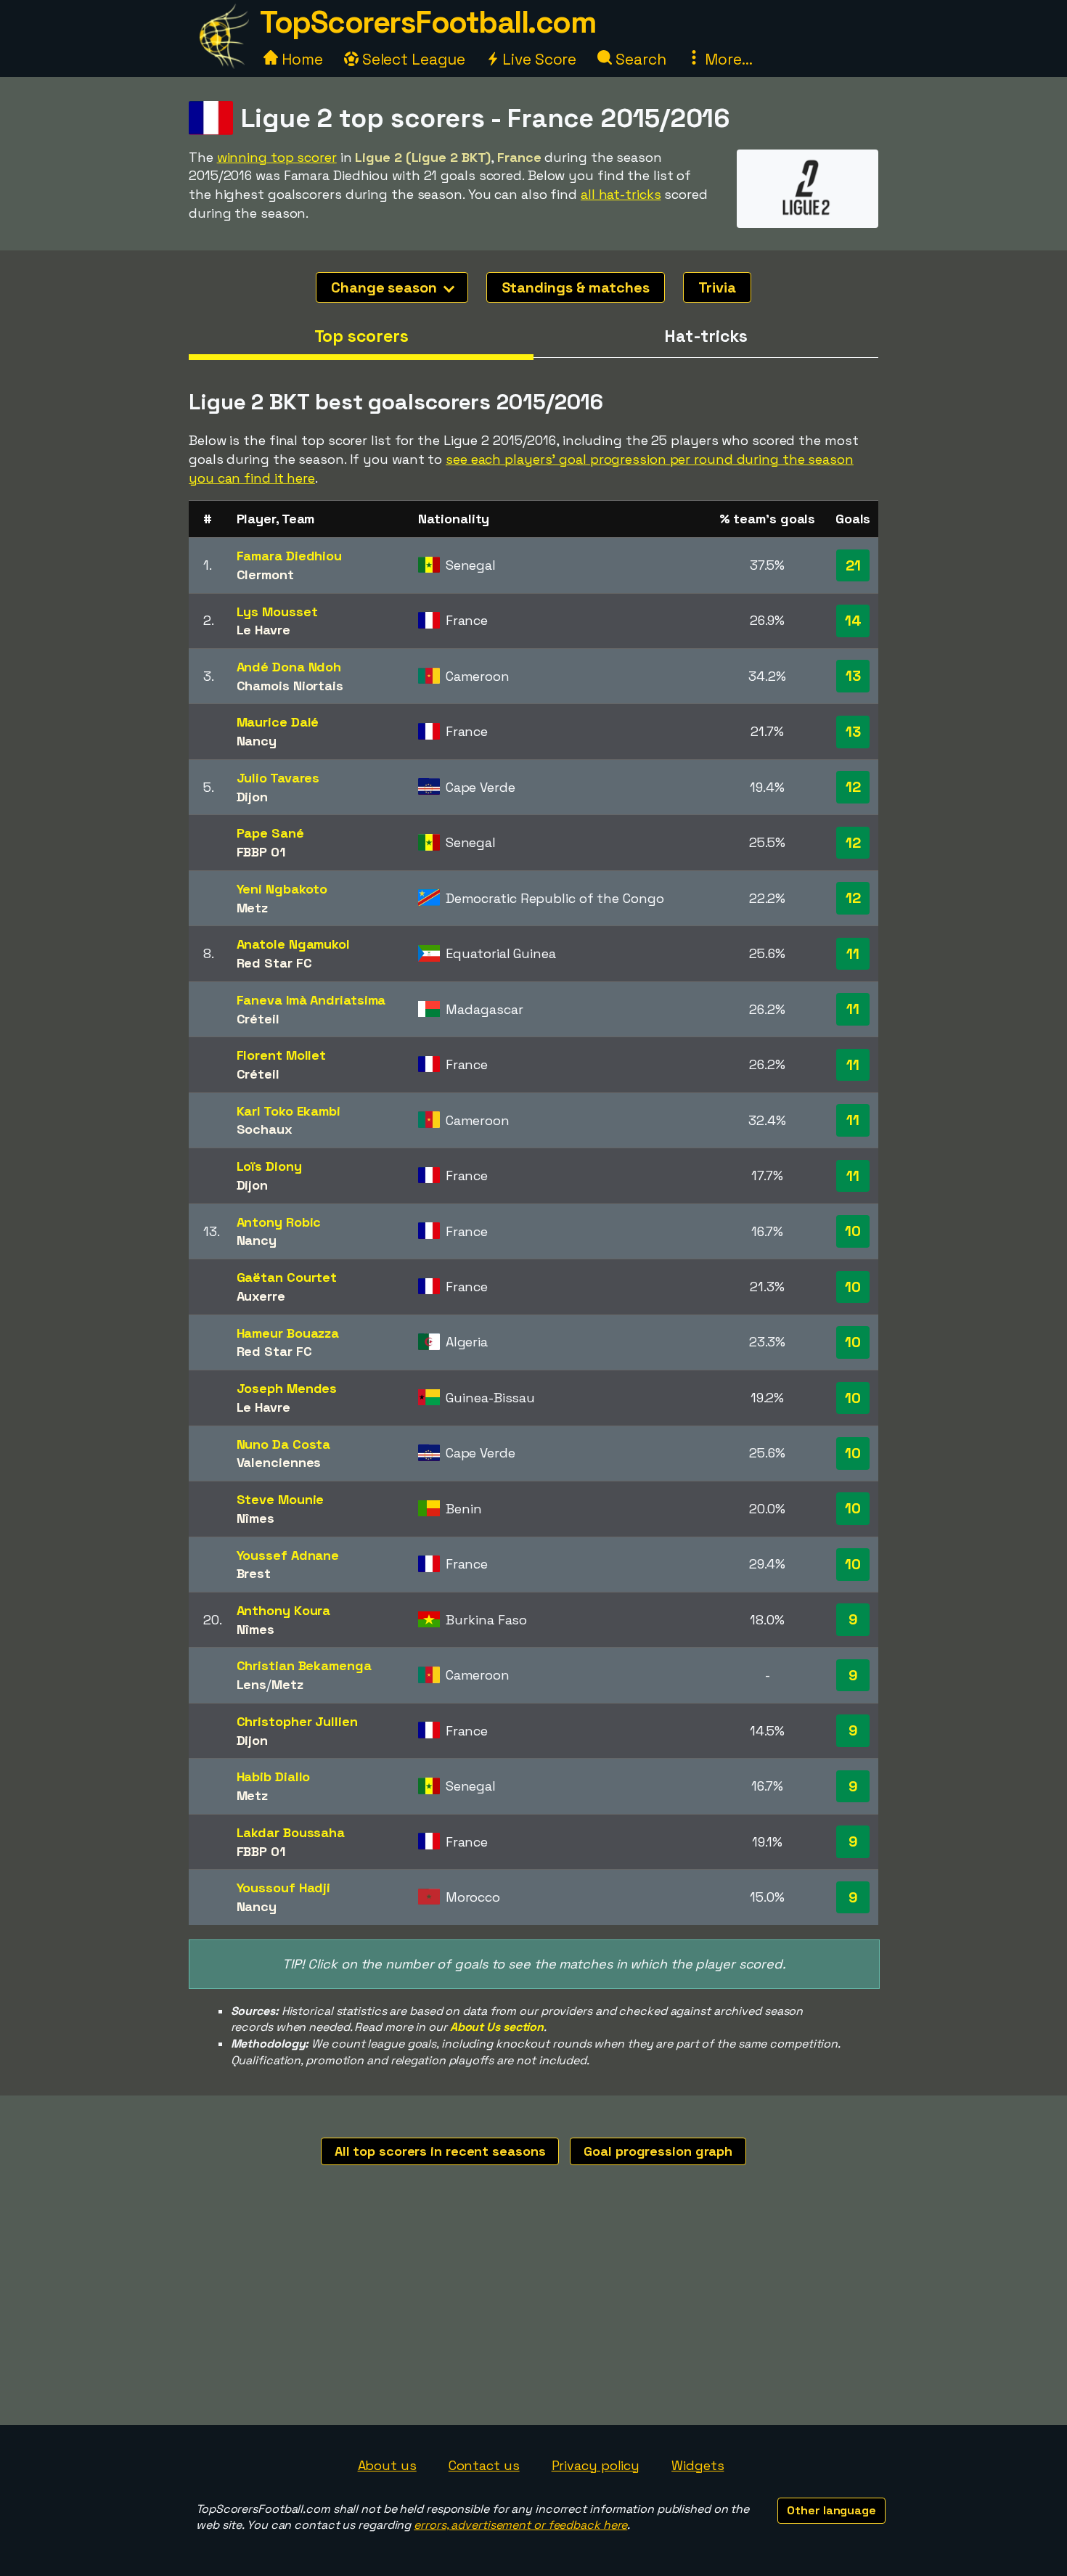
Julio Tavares (278, 778)
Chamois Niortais (290, 686)
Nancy (257, 741)
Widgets (698, 2465)
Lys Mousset (277, 612)
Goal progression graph (658, 2151)
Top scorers (361, 336)
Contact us (484, 2465)
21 (853, 565)
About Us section (497, 2027)
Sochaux (265, 1129)
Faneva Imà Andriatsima (311, 1000)
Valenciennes (279, 1462)
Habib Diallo (274, 1776)
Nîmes (256, 1518)
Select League (412, 59)
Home (301, 59)
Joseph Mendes (287, 1388)
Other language (831, 2510)
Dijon (253, 797)
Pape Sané (270, 833)
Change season (386, 287)
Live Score (537, 59)
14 (853, 621)
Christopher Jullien (297, 1721)
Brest (254, 1573)
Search (639, 59)
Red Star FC (274, 963)
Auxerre (261, 1296)
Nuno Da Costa (284, 1444)
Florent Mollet (282, 1055)
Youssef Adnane (288, 1555)
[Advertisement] (533, 2316)
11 (853, 954)
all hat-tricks (621, 194)
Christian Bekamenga (304, 1665)
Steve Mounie (281, 1499)
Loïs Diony (269, 1166)
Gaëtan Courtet (287, 1277)
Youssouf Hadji (284, 1888)
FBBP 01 (261, 852)
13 (853, 676)
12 (853, 787)
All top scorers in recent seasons (440, 2151)
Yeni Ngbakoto (282, 889)
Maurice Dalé (278, 722)
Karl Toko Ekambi (289, 1111)
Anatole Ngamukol (293, 944)
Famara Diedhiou (290, 556)
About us (387, 2465)
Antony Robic (279, 1222)
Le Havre (263, 630)
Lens (252, 1684)
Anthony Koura (284, 1610)
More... (727, 59)
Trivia (717, 287)
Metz (253, 908)
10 (853, 1231)
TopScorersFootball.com (428, 22)
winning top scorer (277, 157)
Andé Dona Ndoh (289, 667)
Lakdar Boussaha (291, 1832)
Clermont (265, 575)
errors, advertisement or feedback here (520, 2525)
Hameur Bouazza (288, 1333)
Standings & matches (576, 287)
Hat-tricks (706, 336)
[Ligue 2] (808, 214)
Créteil (258, 1019)
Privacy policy (596, 2465)
